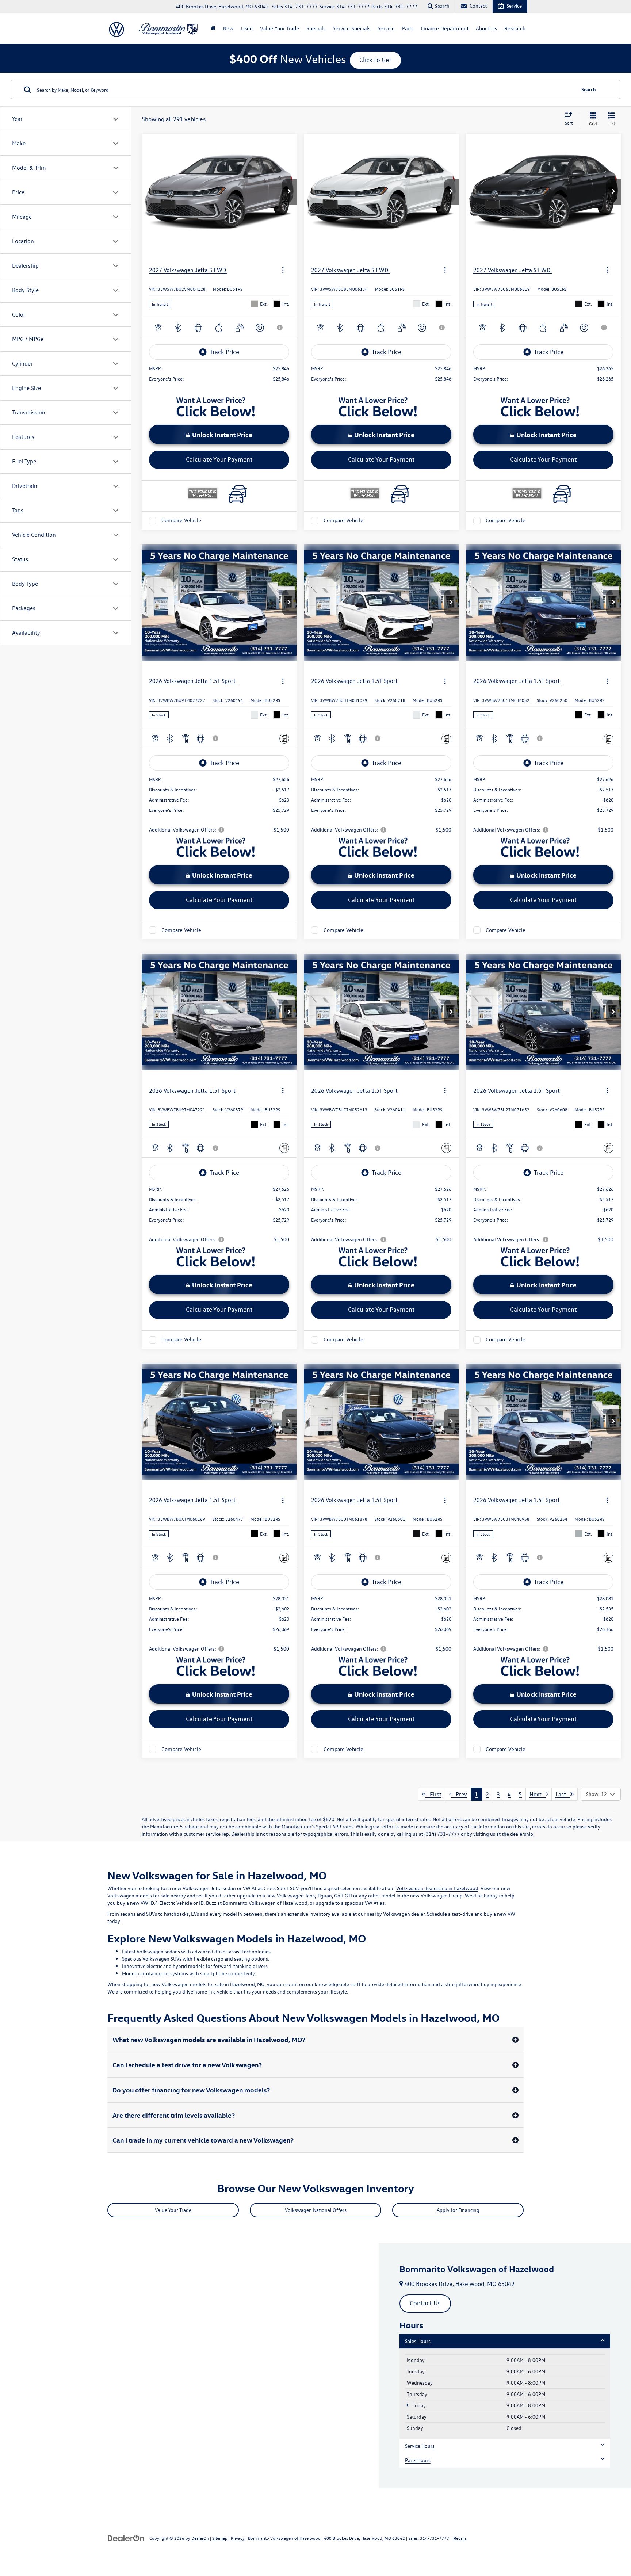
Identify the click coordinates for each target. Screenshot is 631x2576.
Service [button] (386, 28)
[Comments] (284, 739)
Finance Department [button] (445, 28)
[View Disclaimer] (280, 328)
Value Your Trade (280, 28)
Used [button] (247, 28)
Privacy (238, 2538)
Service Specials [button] (351, 28)
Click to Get (375, 60)
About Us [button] (486, 28)
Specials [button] (316, 28)
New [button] (228, 28)
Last (563, 1794)
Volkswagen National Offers (316, 2210)
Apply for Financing (458, 2210)
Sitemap (220, 2538)
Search (589, 89)
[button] (289, 192)
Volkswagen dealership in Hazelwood (437, 1888)
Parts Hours (418, 2460)
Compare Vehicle (181, 521)
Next (538, 1794)
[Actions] (283, 270)
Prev (459, 1794)
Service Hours (420, 2446)
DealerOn (200, 2538)
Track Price (224, 352)
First (433, 1794)
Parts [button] (408, 28)
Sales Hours (418, 2341)
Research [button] (515, 28)
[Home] (213, 28)
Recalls (460, 2538)
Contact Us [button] (425, 2303)
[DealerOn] (126, 2538)
